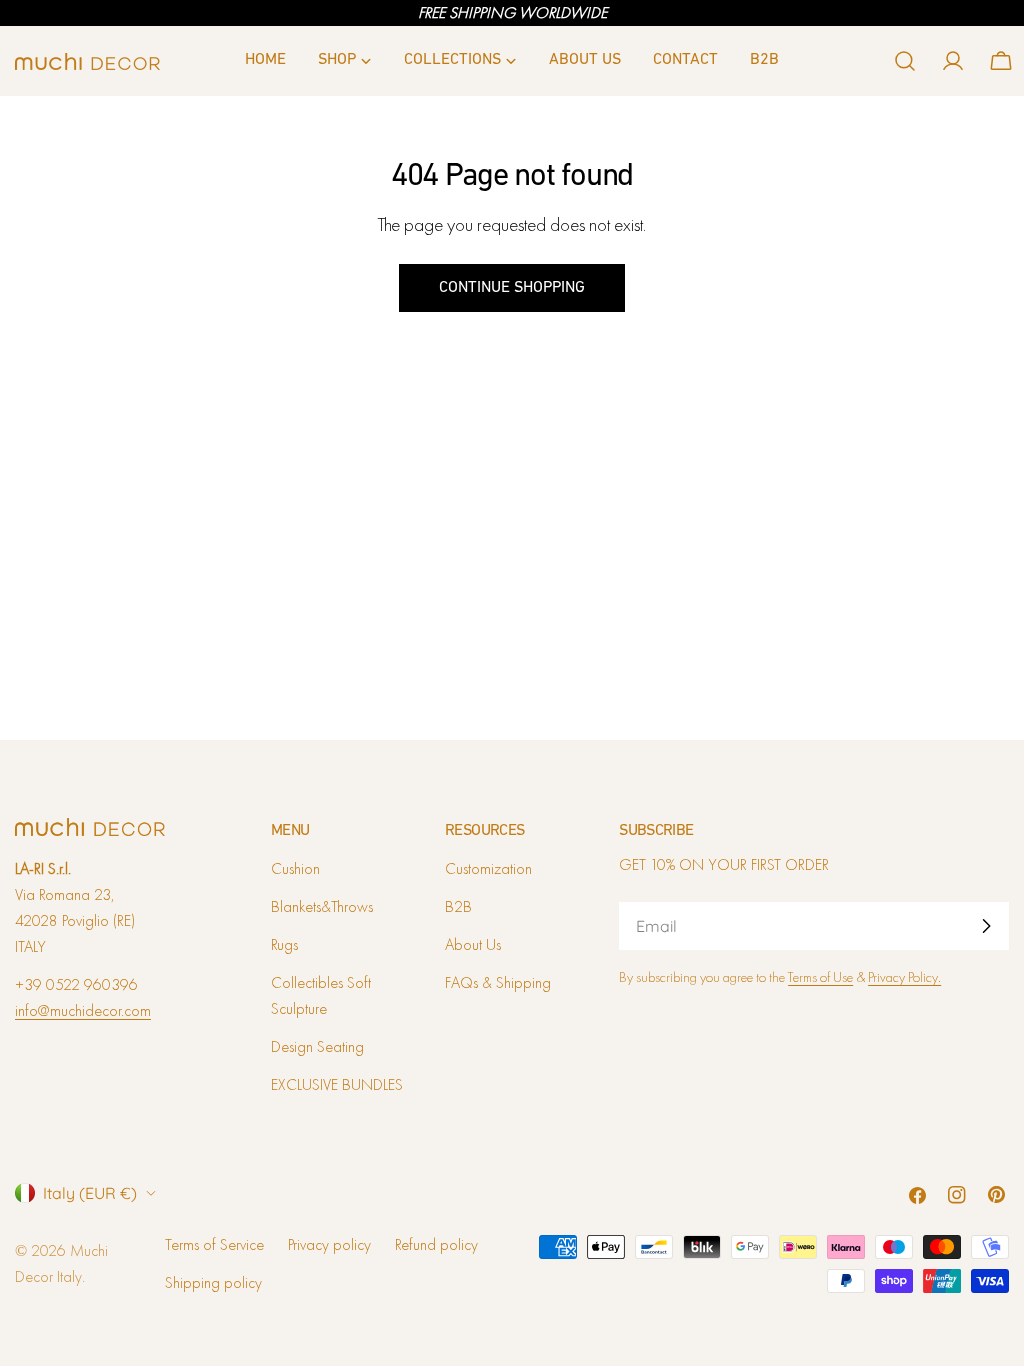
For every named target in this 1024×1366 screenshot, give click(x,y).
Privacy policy (329, 1244)
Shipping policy (213, 1282)
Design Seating (317, 1046)
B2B (458, 906)
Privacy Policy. (904, 977)
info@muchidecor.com (83, 1010)
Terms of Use (820, 977)
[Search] (905, 61)
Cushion (295, 868)
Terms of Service (214, 1244)
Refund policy (436, 1244)
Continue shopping (512, 288)
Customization (488, 868)
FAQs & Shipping (498, 982)
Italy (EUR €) (90, 1193)
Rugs (284, 944)
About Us (473, 944)
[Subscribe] (986, 926)
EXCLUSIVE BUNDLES (337, 1084)
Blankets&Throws (322, 906)
